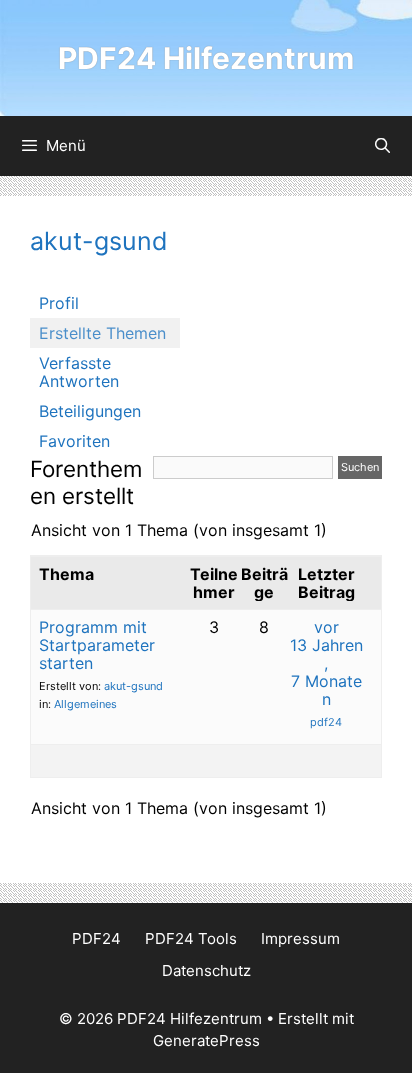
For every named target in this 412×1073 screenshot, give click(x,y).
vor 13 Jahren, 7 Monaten (326, 663)
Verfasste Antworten (79, 372)
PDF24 (96, 938)
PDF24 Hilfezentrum (206, 58)
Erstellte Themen (102, 333)
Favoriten (74, 441)
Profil (59, 303)
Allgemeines (85, 704)
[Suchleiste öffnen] (382, 146)
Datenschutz (206, 970)
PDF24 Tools (191, 938)
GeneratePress (206, 1040)
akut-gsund (99, 241)
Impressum (300, 938)
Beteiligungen (90, 411)
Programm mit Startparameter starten (97, 645)
